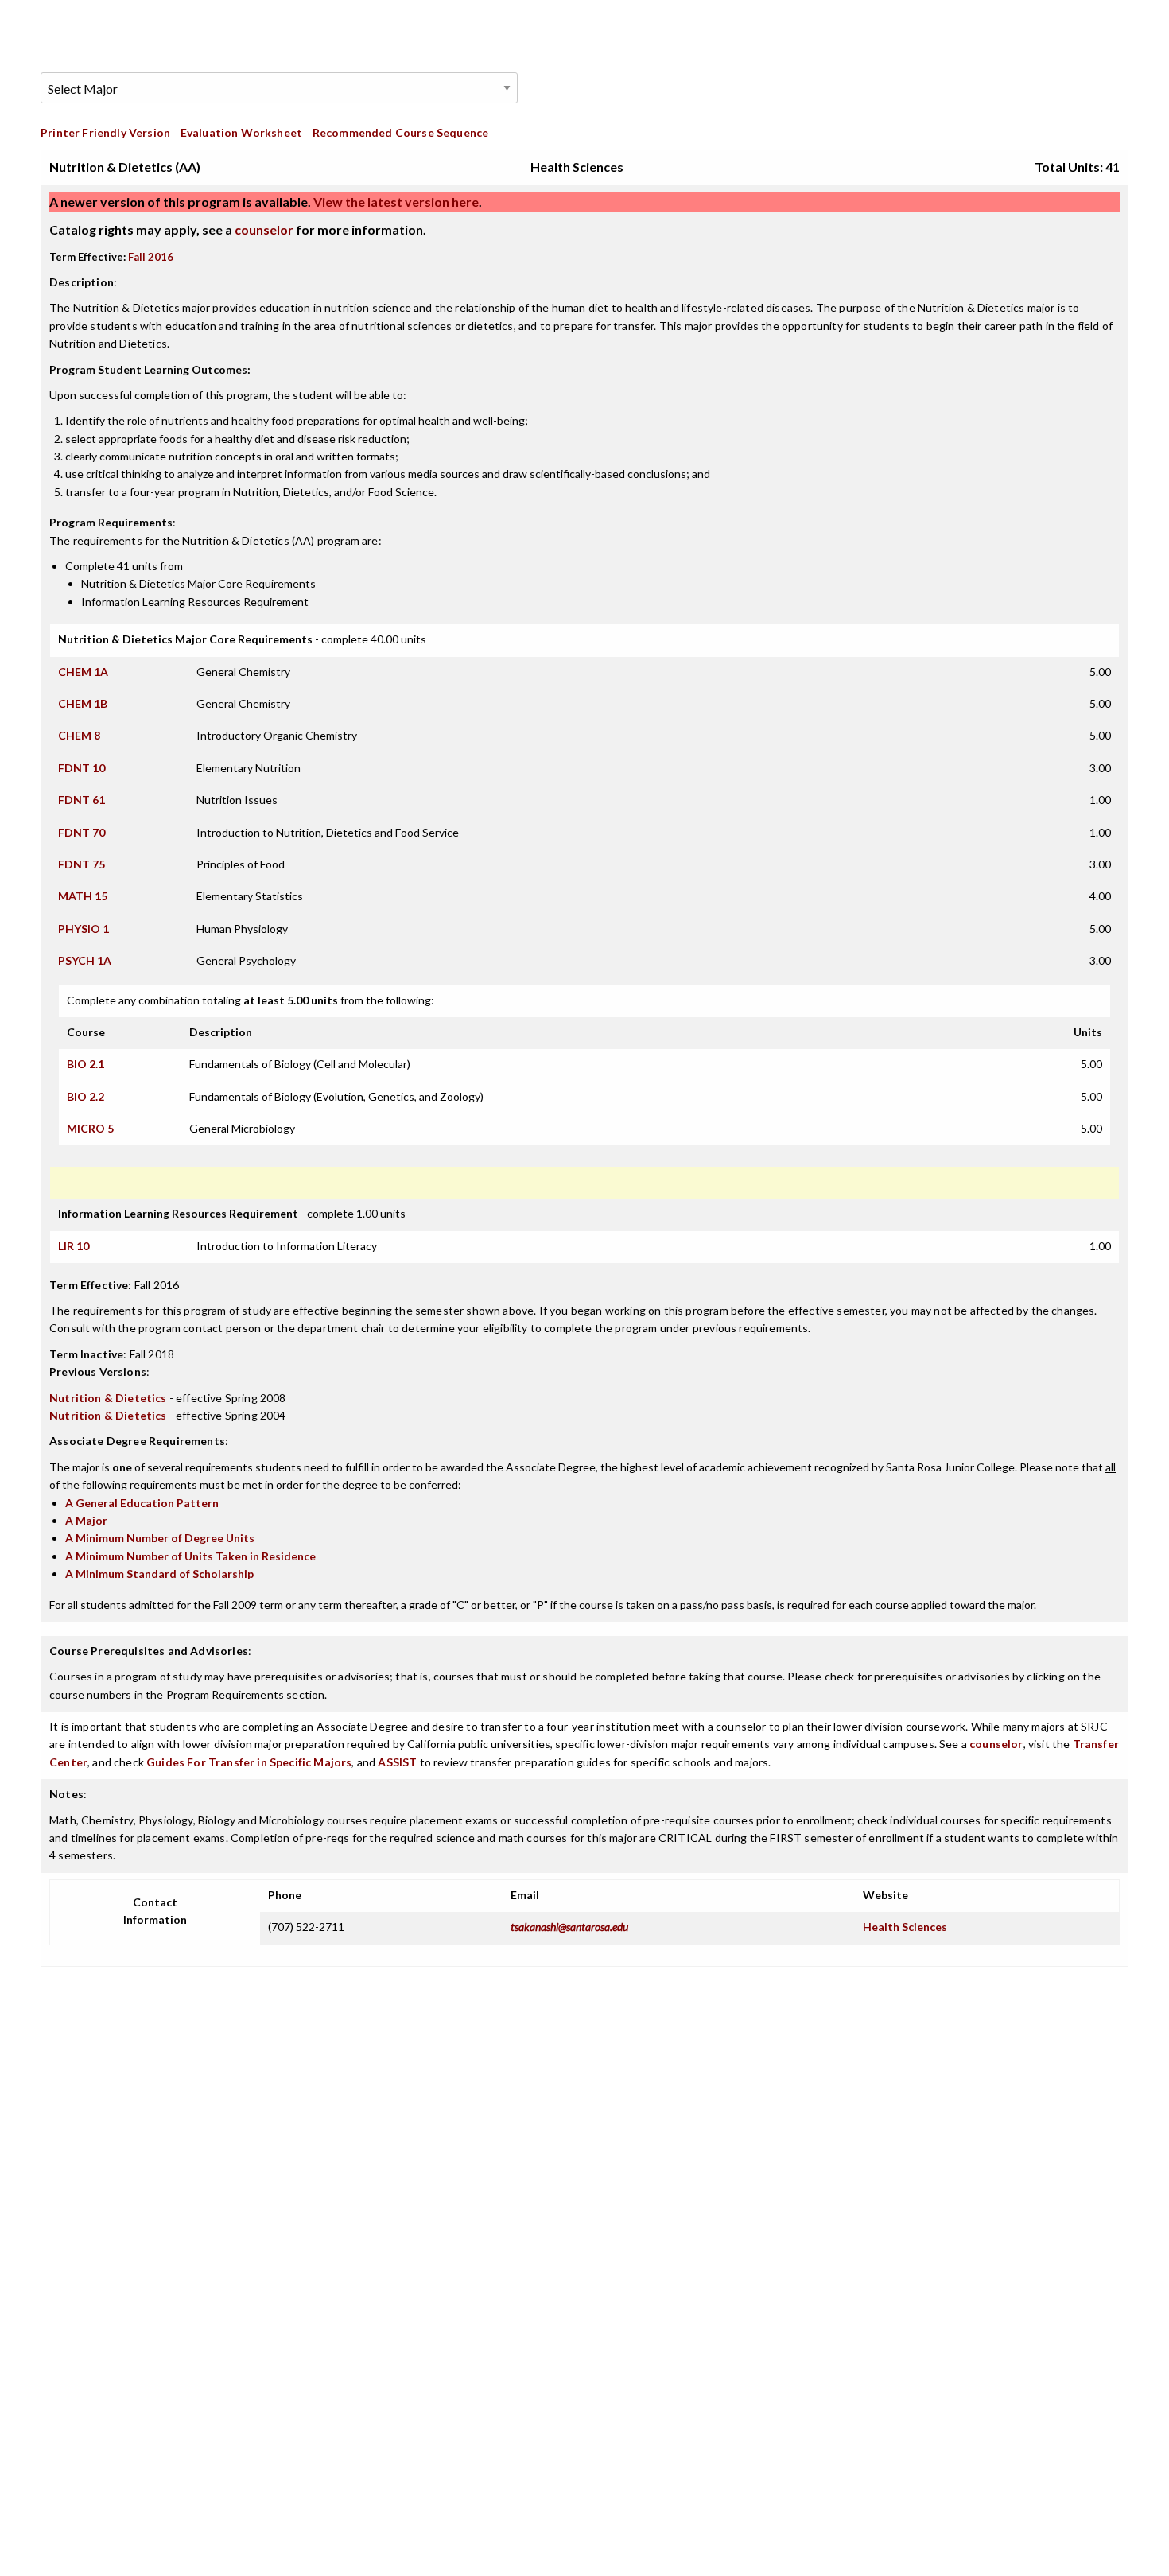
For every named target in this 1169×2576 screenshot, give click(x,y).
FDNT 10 (82, 768)
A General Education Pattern (142, 1503)
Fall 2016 (151, 257)
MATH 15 (83, 896)
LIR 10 (74, 1246)
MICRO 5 (90, 1128)
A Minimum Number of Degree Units (160, 1538)
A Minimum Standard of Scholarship (159, 1574)
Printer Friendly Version (105, 132)
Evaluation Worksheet (241, 132)
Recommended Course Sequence (401, 132)
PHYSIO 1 (83, 929)
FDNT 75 (82, 864)
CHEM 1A (83, 672)
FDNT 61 (82, 800)
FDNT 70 (82, 832)
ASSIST (397, 1762)
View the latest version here (395, 202)
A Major (86, 1520)
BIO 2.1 (85, 1064)
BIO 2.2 (85, 1096)
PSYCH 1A (85, 960)
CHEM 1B (83, 703)
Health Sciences (905, 1927)
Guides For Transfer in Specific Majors (249, 1762)
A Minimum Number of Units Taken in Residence (190, 1556)
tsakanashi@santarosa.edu (569, 1927)
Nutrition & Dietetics (108, 1398)
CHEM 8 (79, 735)
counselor (264, 229)
